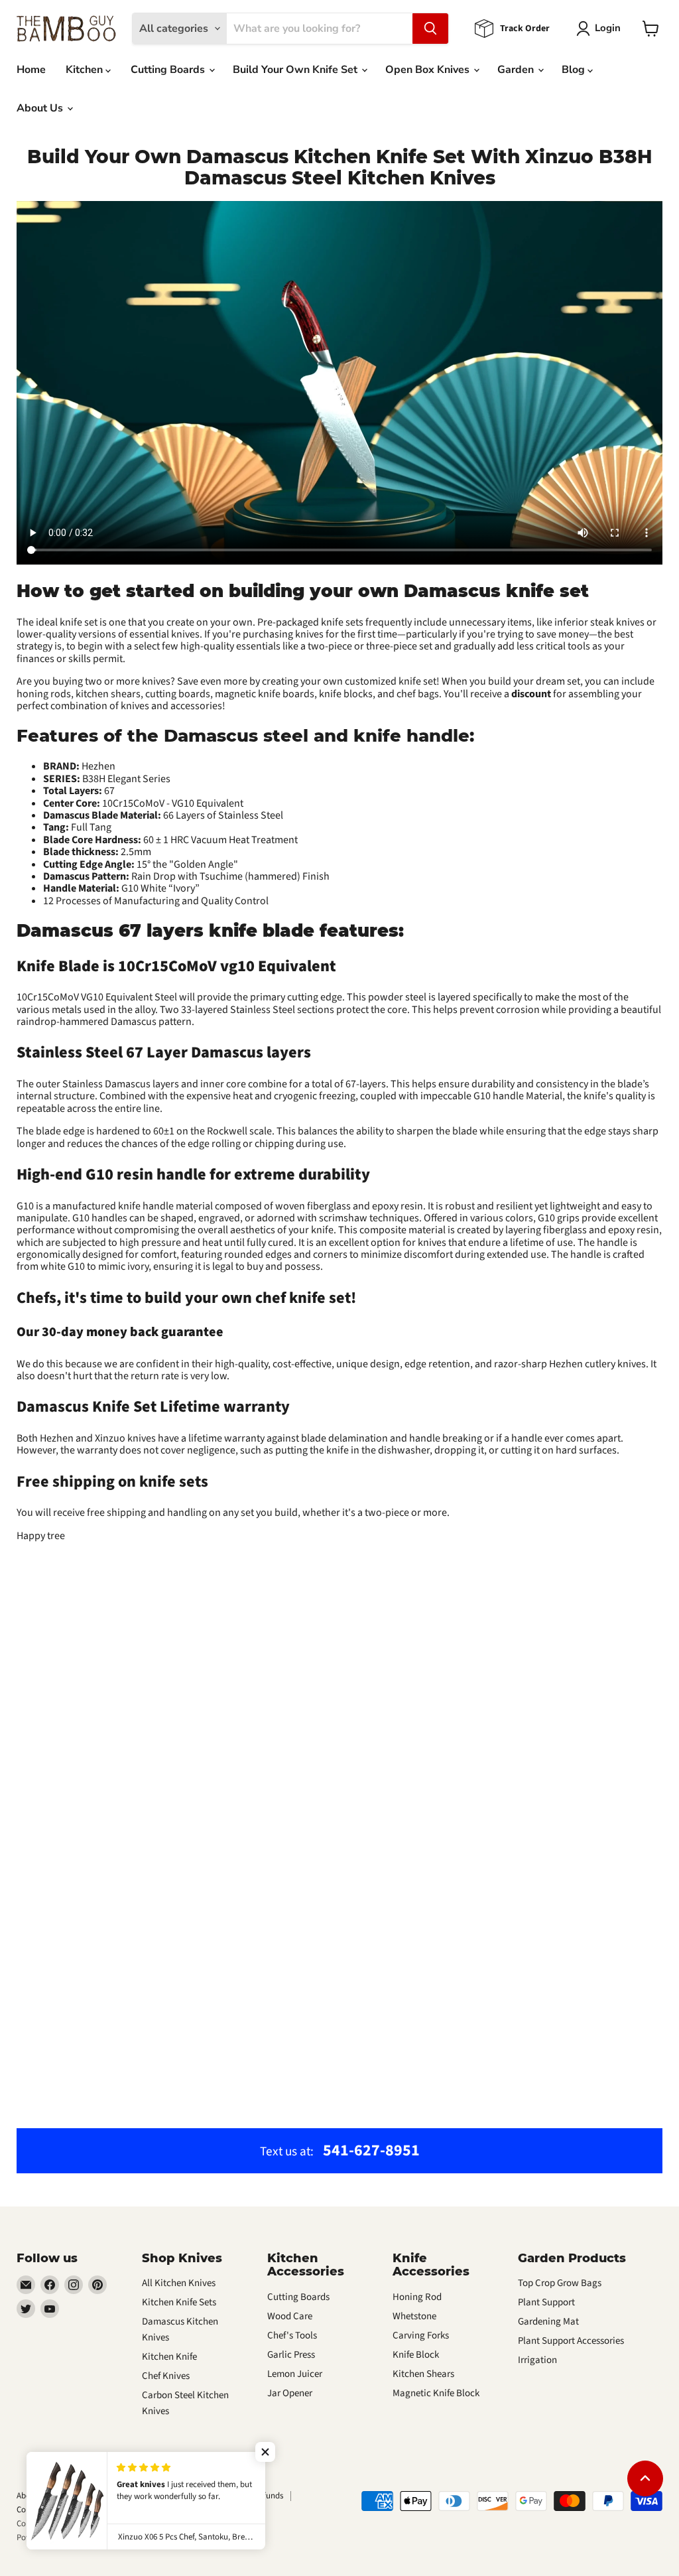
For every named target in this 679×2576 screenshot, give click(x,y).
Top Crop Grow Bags (560, 2283)
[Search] (430, 29)
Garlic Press (291, 2355)
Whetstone (414, 2316)
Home (31, 70)
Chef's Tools (292, 2336)
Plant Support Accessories (571, 2341)
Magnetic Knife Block (436, 2393)
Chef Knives (166, 2376)
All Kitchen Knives (179, 2283)
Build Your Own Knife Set (296, 70)
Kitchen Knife (169, 2357)
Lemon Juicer (295, 2374)
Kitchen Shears (423, 2374)
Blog (575, 70)
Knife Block (416, 2355)
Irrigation (537, 2360)
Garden (517, 70)
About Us (41, 108)
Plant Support (546, 2302)
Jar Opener (290, 2393)
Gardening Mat (548, 2322)
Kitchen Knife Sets (179, 2302)
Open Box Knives (429, 70)
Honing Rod (417, 2297)
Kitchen (86, 70)
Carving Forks (421, 2336)
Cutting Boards (169, 70)
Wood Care (290, 2316)
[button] (265, 2452)
